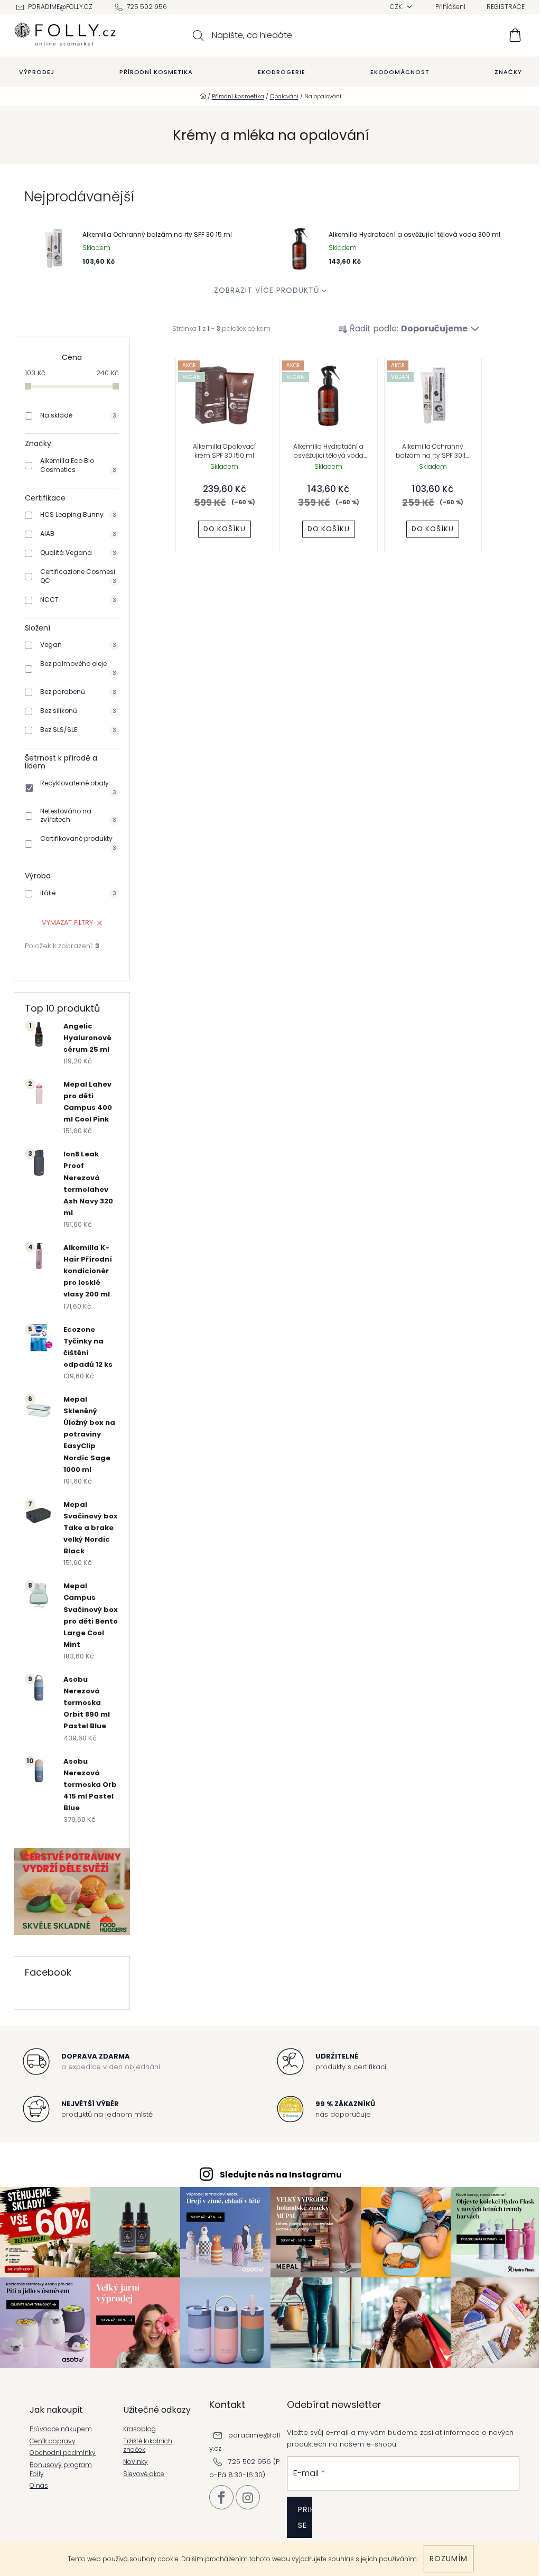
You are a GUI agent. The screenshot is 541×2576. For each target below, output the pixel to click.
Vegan (78, 645)
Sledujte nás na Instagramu (281, 2175)
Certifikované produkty (78, 843)
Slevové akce (144, 2474)
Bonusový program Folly (61, 2470)
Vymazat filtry (67, 923)
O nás (39, 2486)
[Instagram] (248, 2497)
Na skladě (78, 415)
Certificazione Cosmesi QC (78, 576)
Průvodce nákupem (61, 2429)
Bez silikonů (78, 711)
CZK (397, 7)
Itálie (78, 893)
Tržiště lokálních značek (148, 2446)
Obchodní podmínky (63, 2453)
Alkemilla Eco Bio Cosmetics (78, 465)
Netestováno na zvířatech (78, 816)
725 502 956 (147, 7)
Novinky (136, 2462)
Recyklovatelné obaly (78, 787)
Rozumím (449, 2559)
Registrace (506, 7)
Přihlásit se (305, 2517)
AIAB (78, 534)
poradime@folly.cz (60, 7)
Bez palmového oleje (78, 668)
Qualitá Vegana (78, 553)
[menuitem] (37, 72)
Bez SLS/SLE (78, 730)
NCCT (78, 600)
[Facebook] (221, 2497)
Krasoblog (139, 2429)
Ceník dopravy (53, 2441)
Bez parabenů (78, 692)
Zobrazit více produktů (267, 290)
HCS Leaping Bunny (78, 515)
